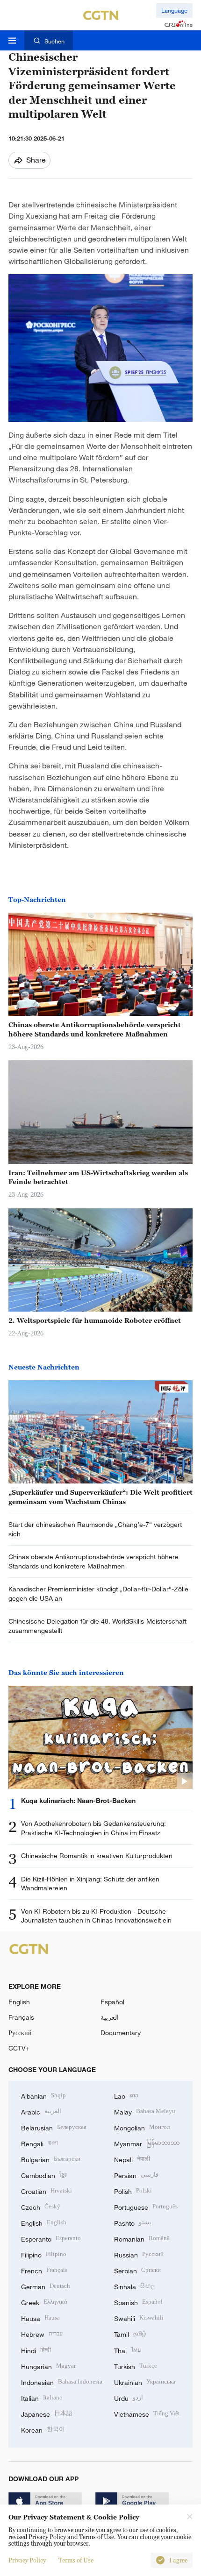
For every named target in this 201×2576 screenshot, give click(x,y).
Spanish (138, 2302)
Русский (20, 2033)
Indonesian (62, 2381)
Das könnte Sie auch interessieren (66, 1672)
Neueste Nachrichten (44, 1367)
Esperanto (51, 2238)
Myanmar (147, 2143)
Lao (126, 2095)
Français (21, 2017)
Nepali (132, 2159)
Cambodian (44, 2175)
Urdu (129, 2397)
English (19, 2002)
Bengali (39, 2143)
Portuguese (146, 2206)
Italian (42, 2397)
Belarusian (54, 2127)
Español (112, 2002)
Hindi (36, 2350)
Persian (136, 2175)
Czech (41, 2206)
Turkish (136, 2366)
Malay (145, 2111)
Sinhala (135, 2286)
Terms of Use (76, 2560)
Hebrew (42, 2333)
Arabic (41, 2111)
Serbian (137, 2270)
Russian (139, 2254)
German (46, 2286)
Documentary (121, 2033)
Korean (43, 2429)
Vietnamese (147, 2413)
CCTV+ (19, 2048)
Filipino (44, 2254)
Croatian (47, 2190)
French (44, 2270)
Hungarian (48, 2366)
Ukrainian (145, 2381)
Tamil (130, 2333)
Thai (127, 2350)
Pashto (133, 2222)
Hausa (40, 2317)
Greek (44, 2302)
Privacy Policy (27, 2560)
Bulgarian (51, 2159)
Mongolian (142, 2127)
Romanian (142, 2238)
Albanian (43, 2095)
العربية (110, 2017)
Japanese (47, 2413)
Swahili (139, 2317)
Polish (133, 2190)
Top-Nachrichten (37, 899)
